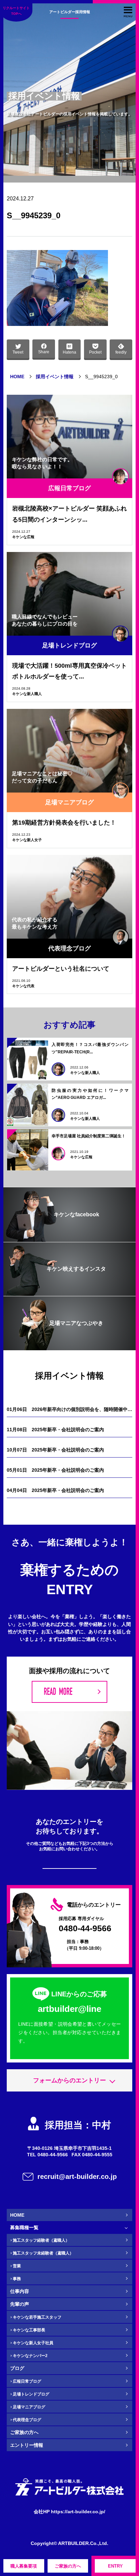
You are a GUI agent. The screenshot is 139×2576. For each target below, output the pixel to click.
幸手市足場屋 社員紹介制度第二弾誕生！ (89, 1136)
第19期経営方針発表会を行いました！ (64, 823)
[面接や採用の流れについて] (69, 1692)
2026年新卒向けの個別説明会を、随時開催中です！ (69, 1409)
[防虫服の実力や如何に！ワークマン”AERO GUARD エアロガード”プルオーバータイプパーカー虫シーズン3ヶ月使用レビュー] (28, 1105)
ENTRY (115, 2566)
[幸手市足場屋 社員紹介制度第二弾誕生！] (28, 1150)
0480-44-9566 (85, 1929)
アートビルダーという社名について (61, 969)
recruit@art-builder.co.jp (77, 2177)
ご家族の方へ (68, 2566)
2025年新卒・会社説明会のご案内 (55, 1430)
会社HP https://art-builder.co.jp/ (69, 2512)
